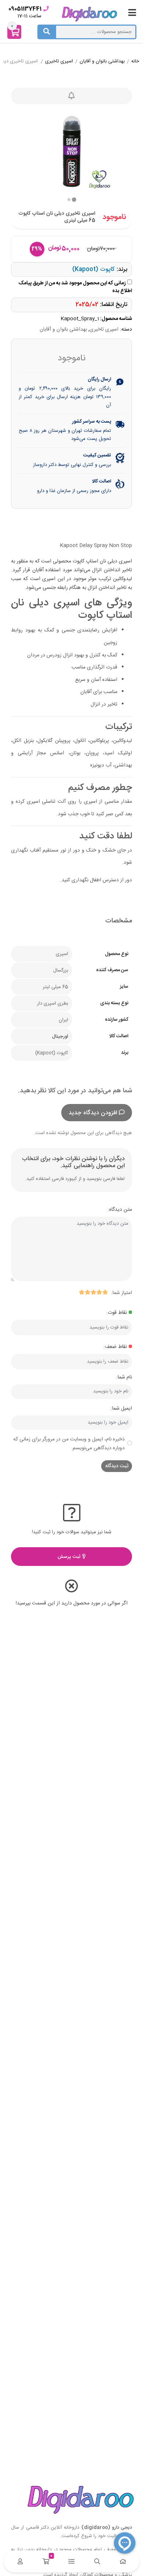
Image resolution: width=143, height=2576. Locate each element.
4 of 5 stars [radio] (87, 1292)
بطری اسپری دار (53, 1003)
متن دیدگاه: (120, 1210)
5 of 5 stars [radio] (81, 1292)
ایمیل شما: (121, 1409)
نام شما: (124, 1377)
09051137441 (25, 9)
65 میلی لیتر (56, 987)
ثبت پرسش (70, 1557)
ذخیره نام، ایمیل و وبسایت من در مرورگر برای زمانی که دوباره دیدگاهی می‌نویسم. (69, 1444)
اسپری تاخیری (59, 62)
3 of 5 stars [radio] (93, 1292)
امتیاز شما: (122, 1293)
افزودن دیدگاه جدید (93, 1113)
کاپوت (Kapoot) (93, 269)
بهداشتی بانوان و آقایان (102, 62)
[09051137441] (46, 9)
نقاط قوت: (117, 1313)
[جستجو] (47, 32)
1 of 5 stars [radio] (105, 1292)
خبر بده (71, 96)
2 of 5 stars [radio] (99, 1292)
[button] (69, 200)
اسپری (62, 954)
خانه (135, 62)
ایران (63, 1020)
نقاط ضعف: (115, 1347)
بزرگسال (61, 970)
